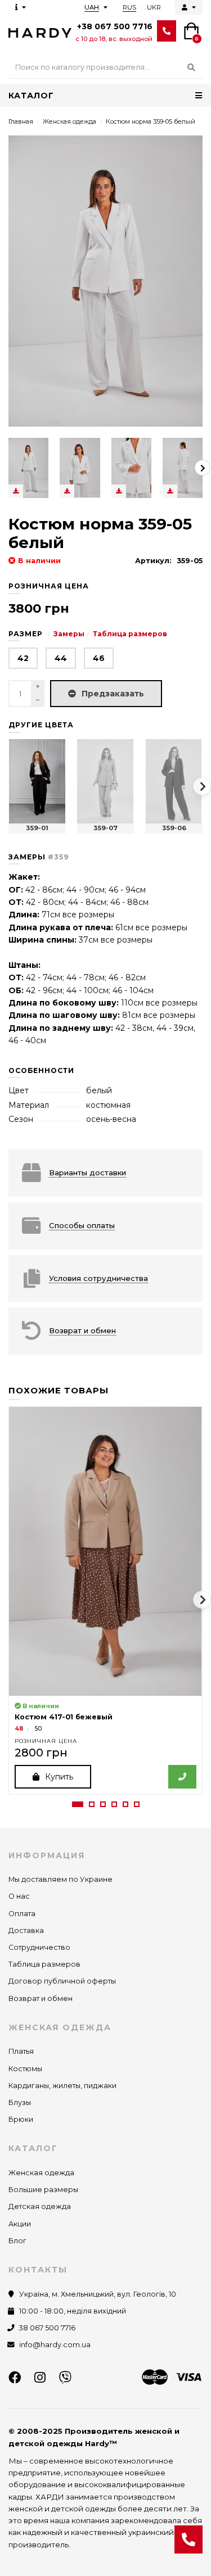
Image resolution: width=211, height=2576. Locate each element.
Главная (21, 121)
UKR (154, 7)
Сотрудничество (39, 1947)
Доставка (26, 1930)
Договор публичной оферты (62, 1981)
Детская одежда (40, 2206)
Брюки (21, 2119)
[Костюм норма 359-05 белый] (28, 468)
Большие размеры (43, 2190)
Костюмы (25, 2069)
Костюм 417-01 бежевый (64, 1717)
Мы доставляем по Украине (60, 1879)
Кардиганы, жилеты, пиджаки (62, 2086)
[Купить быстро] (182, 1777)
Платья (21, 2051)
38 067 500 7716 (47, 2328)
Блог (17, 2241)
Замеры (69, 634)
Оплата (22, 1914)
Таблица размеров (130, 634)
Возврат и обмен (41, 1998)
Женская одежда (69, 121)
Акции (20, 2224)
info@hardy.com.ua (55, 2345)
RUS (129, 7)
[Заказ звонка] (188, 2539)
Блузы (20, 2102)
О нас (19, 1896)
